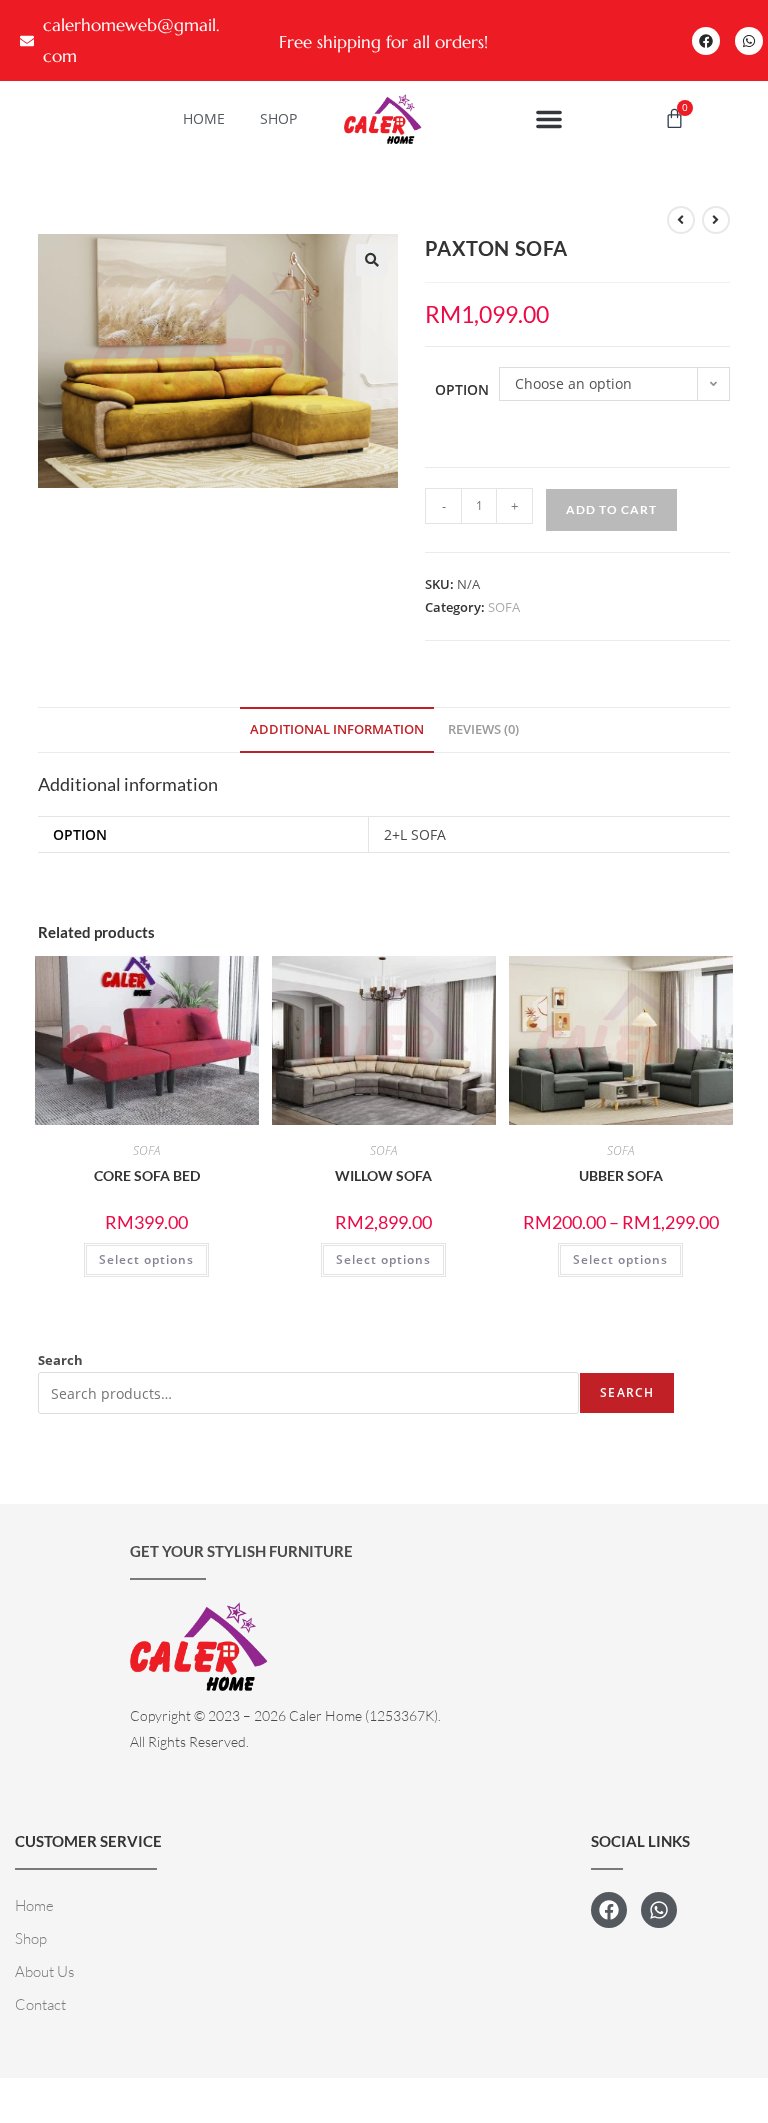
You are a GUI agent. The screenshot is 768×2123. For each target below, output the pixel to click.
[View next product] (716, 220)
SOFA (504, 607)
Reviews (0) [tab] (483, 729)
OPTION (462, 389)
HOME (204, 118)
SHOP (278, 118)
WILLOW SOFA (383, 1175)
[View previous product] (681, 220)
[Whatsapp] (749, 41)
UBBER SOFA (621, 1175)
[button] (549, 119)
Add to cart (611, 509)
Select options (146, 1259)
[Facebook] (706, 41)
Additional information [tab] (337, 729)
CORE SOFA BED (147, 1175)
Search (60, 1360)
